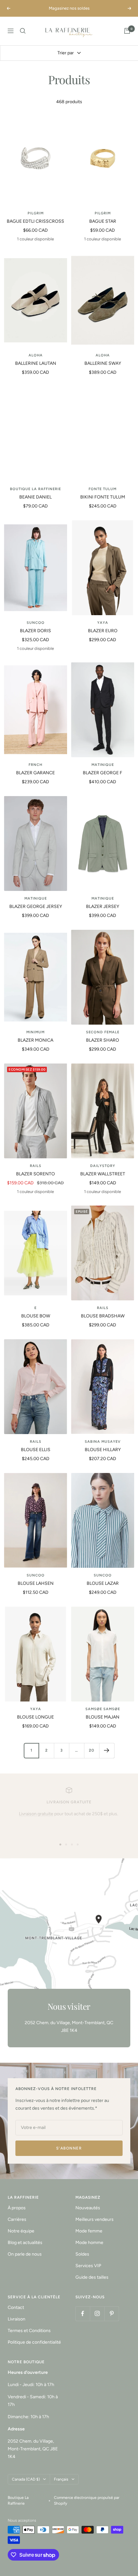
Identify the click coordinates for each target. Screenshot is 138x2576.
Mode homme (89, 2243)
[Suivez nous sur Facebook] (83, 2314)
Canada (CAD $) (26, 2479)
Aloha (36, 355)
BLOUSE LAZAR (103, 1583)
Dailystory (103, 1166)
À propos (17, 2208)
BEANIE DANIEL (35, 497)
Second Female (103, 1032)
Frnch (35, 765)
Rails (36, 1166)
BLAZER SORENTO (35, 1174)
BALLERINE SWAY (103, 363)
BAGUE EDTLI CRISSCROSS (35, 221)
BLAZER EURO (103, 631)
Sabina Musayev (103, 1442)
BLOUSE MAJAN (103, 1717)
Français (61, 2479)
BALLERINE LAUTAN (36, 363)
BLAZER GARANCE (35, 773)
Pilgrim (36, 213)
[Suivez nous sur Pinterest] (112, 2314)
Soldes (82, 2254)
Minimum (35, 1032)
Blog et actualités (25, 2243)
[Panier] (127, 31)
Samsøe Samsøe (103, 1709)
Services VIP (88, 2266)
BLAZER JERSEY (103, 907)
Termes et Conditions (29, 2331)
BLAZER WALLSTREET (103, 1174)
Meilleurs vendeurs (95, 2219)
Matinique (103, 765)
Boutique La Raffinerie (35, 489)
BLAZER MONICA (35, 1040)
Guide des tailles (92, 2277)
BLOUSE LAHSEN (36, 1583)
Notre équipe (21, 2231)
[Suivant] (107, 1750)
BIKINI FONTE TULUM (103, 497)
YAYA (103, 623)
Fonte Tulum (103, 489)
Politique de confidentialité (34, 2342)
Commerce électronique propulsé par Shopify (87, 2500)
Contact (16, 2307)
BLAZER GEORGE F (103, 773)
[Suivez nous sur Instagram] (97, 2314)
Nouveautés (88, 2208)
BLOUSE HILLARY (103, 1450)
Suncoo (36, 623)
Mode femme (89, 2231)
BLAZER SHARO (103, 1040)
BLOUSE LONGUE (35, 1717)
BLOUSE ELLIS (36, 1450)
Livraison (17, 2319)
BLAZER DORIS (35, 631)
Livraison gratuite (36, 1814)
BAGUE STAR (103, 221)
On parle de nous (25, 2254)
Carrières (17, 2219)
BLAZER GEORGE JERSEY (36, 907)
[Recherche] (23, 31)
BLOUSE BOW (36, 1316)
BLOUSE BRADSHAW (103, 1316)
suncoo (36, 1575)
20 (92, 1750)
